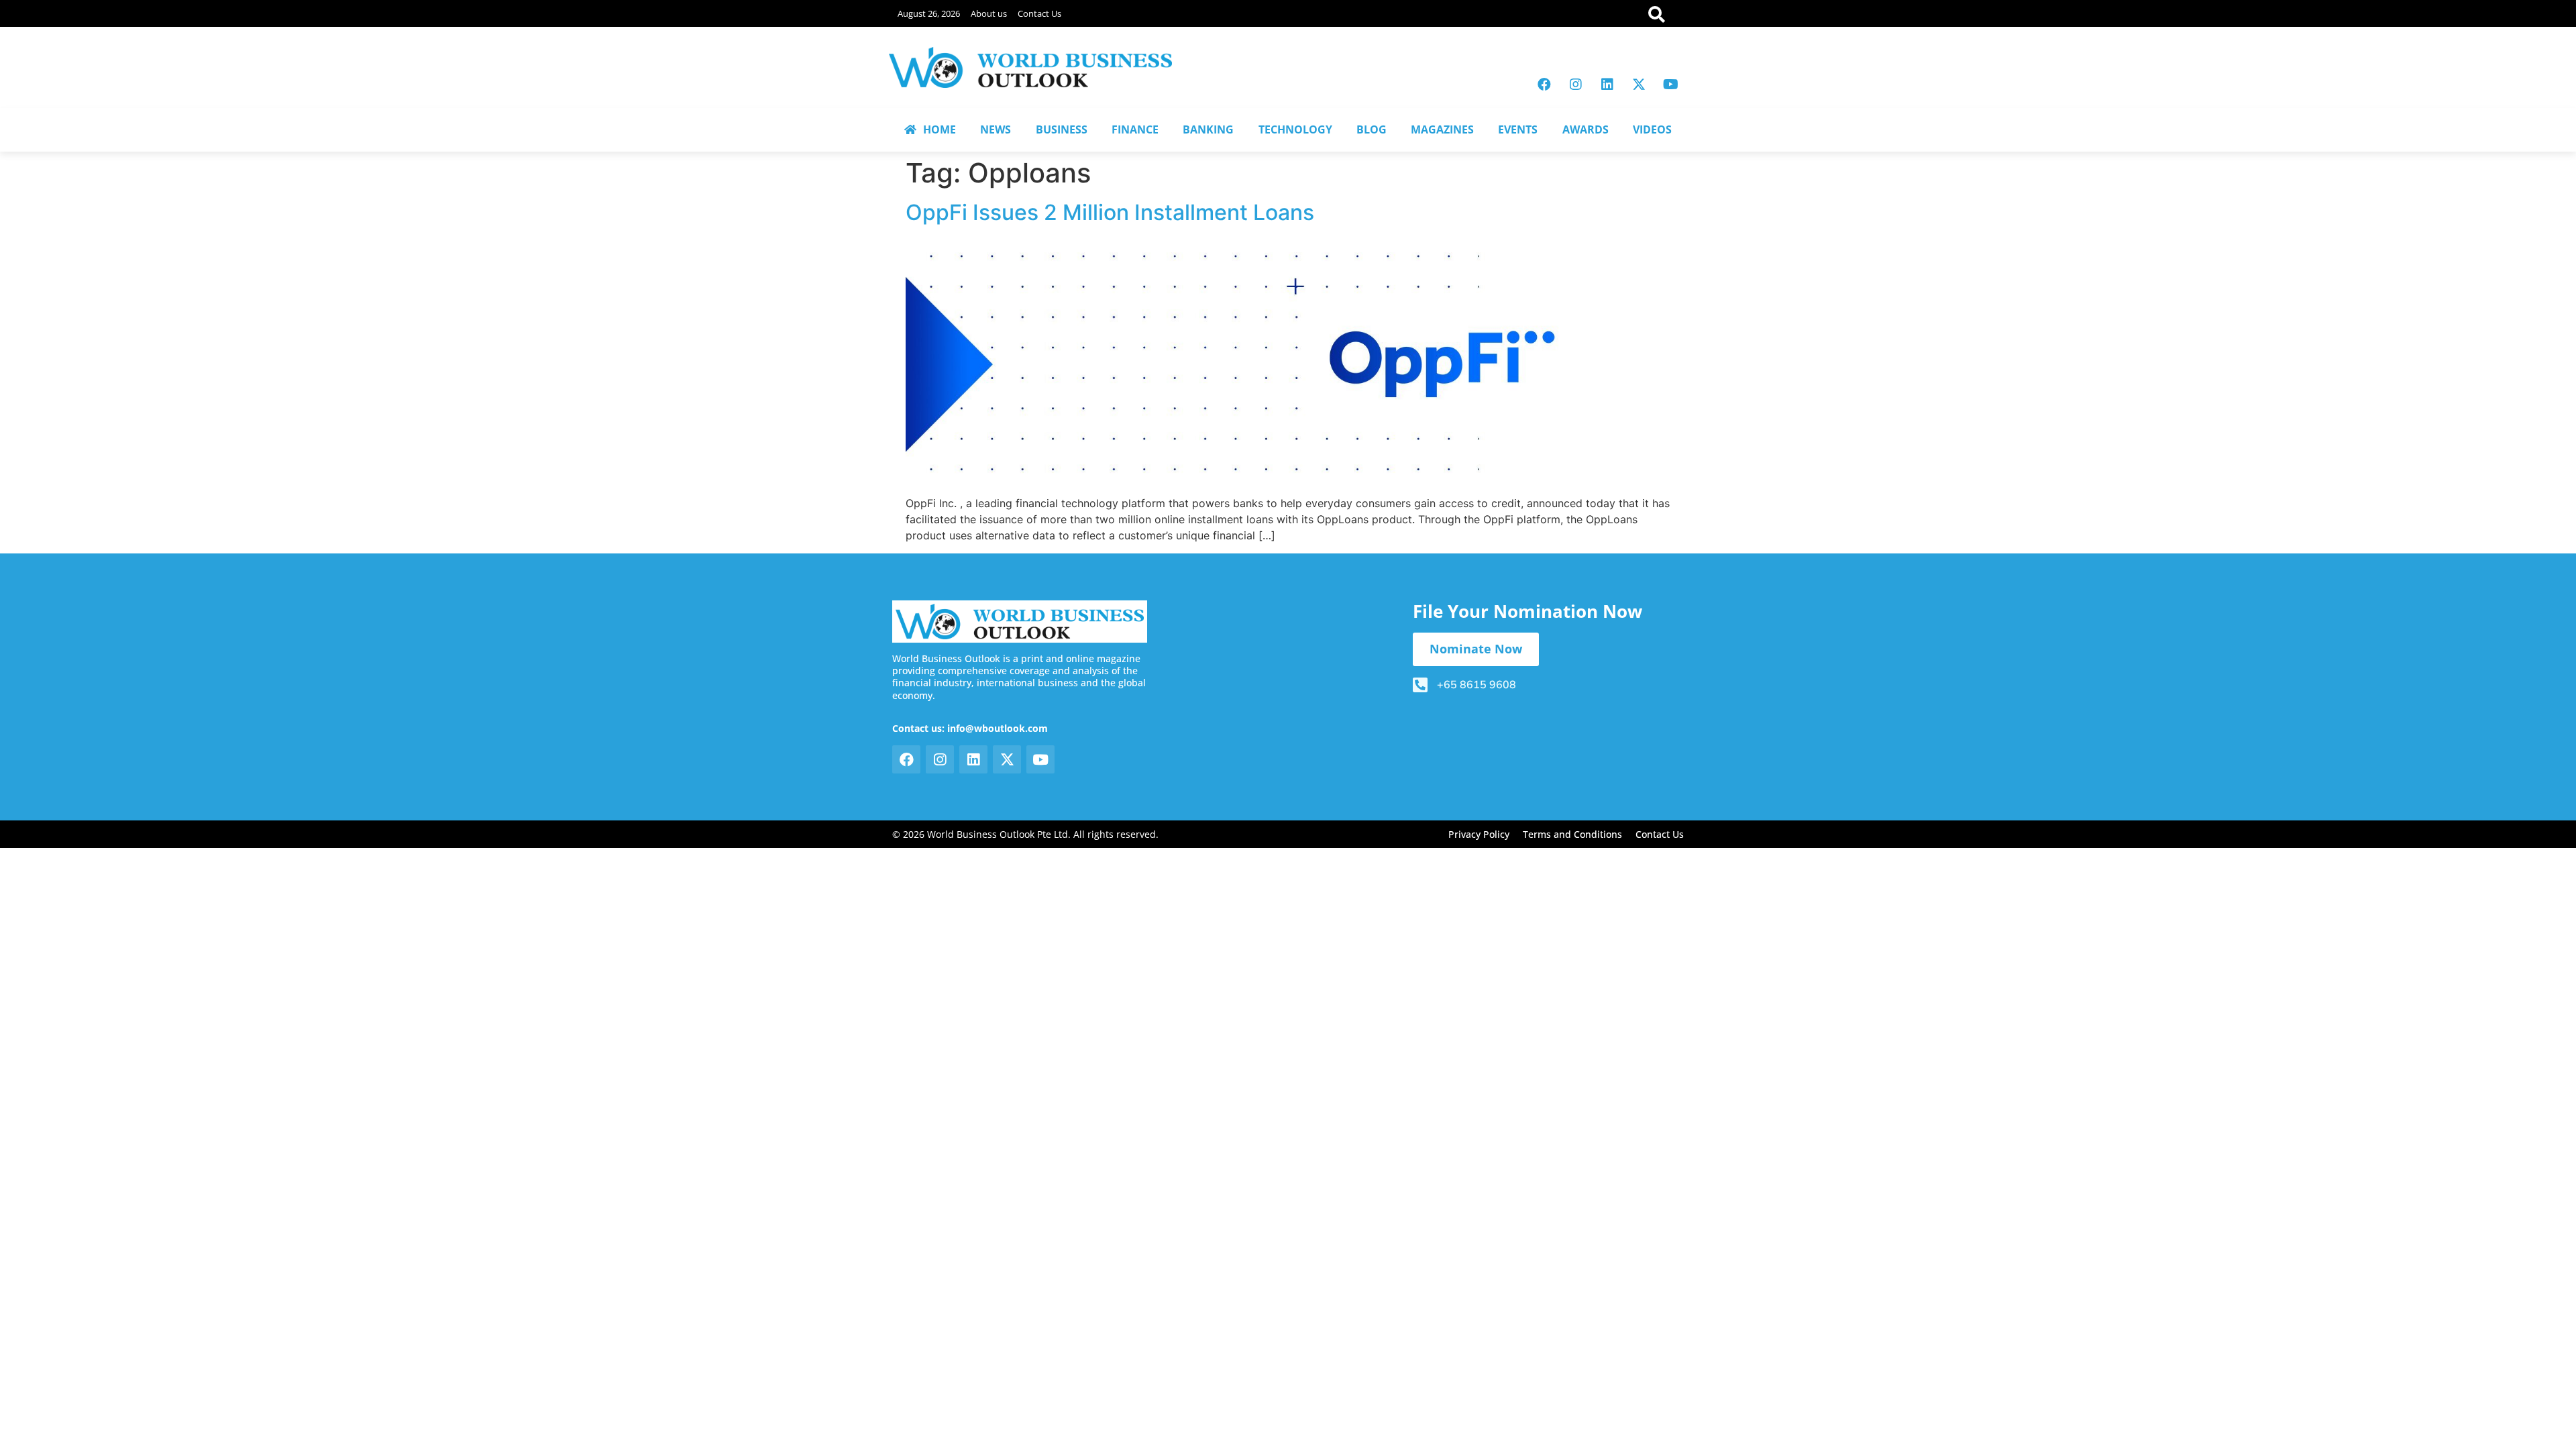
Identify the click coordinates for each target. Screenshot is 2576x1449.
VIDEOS (1652, 129)
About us (989, 13)
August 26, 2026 (929, 13)
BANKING (1208, 129)
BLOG (1372, 129)
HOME (940, 129)
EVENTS (1518, 129)
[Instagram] (1576, 85)
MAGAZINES (1442, 129)
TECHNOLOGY (1295, 129)
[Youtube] (1670, 85)
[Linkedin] (1607, 85)
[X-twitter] (1639, 85)
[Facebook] (1544, 85)
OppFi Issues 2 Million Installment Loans (1110, 212)
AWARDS (1586, 129)
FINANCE (1135, 129)
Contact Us (1039, 13)
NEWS (996, 129)
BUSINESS (1062, 129)
